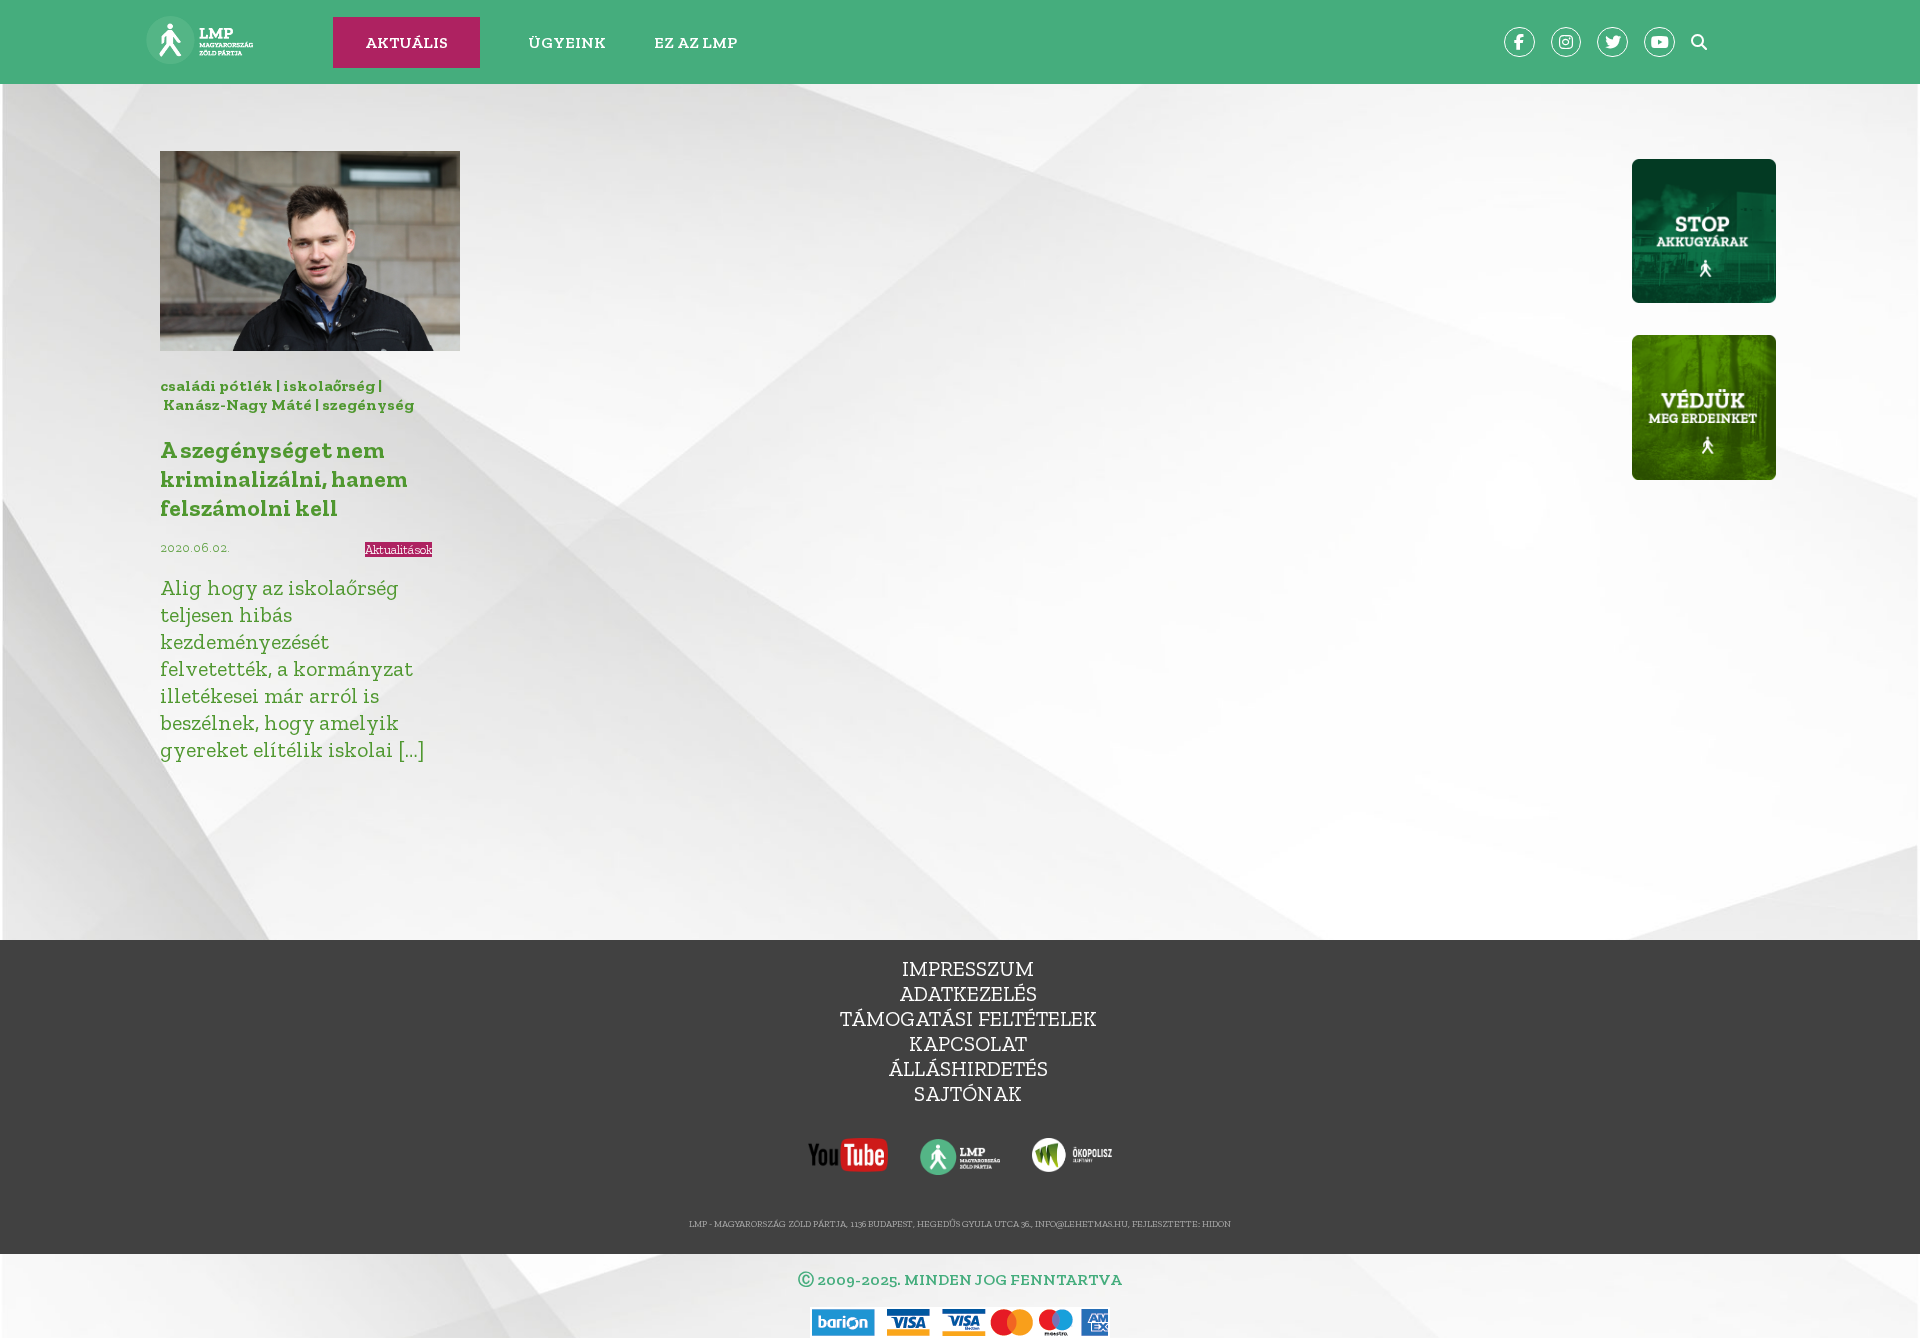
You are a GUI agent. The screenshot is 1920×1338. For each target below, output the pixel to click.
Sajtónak (968, 1093)
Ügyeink (567, 42)
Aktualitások (398, 549)
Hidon (1216, 1223)
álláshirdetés (968, 1068)
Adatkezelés (968, 993)
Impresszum (968, 968)
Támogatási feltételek (968, 1018)
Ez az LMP (695, 42)
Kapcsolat (968, 1043)
